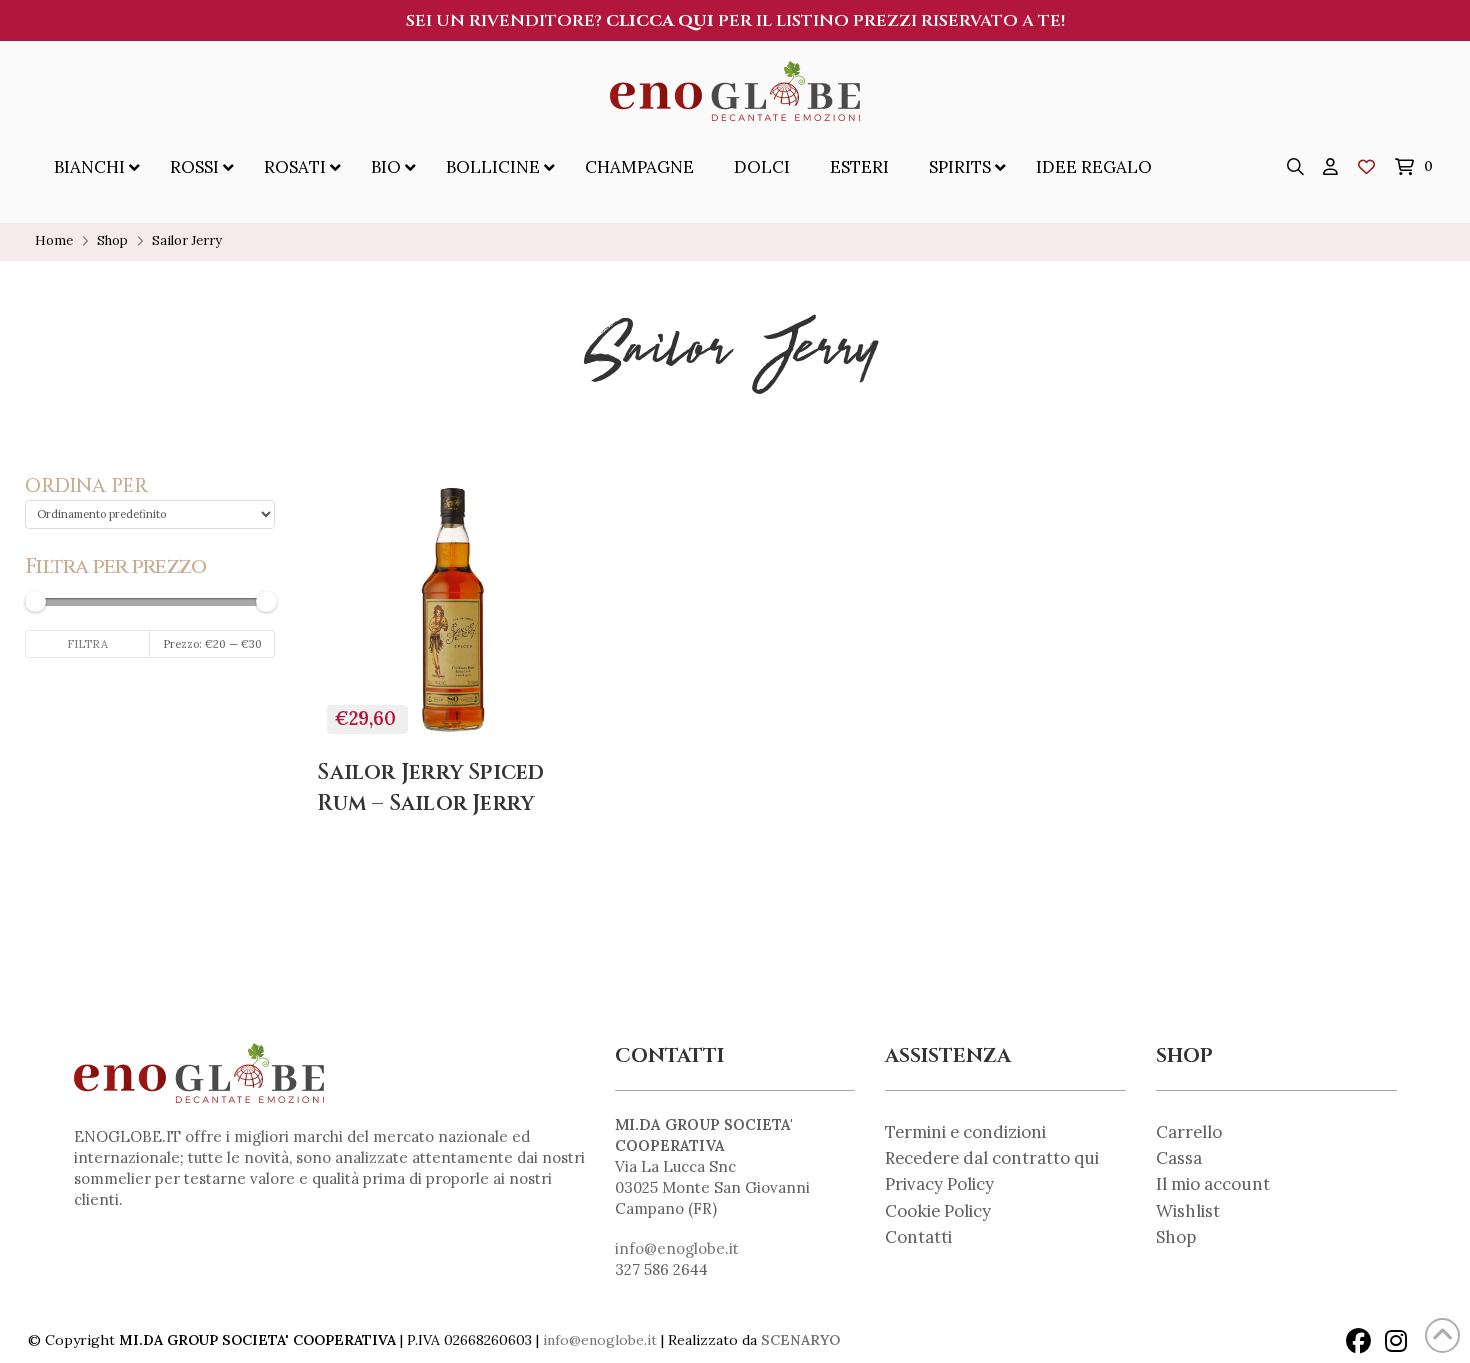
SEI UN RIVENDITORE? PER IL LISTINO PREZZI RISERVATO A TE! (735, 21)
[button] (1296, 167)
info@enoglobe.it (677, 1248)
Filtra (87, 644)
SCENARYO (800, 1340)
